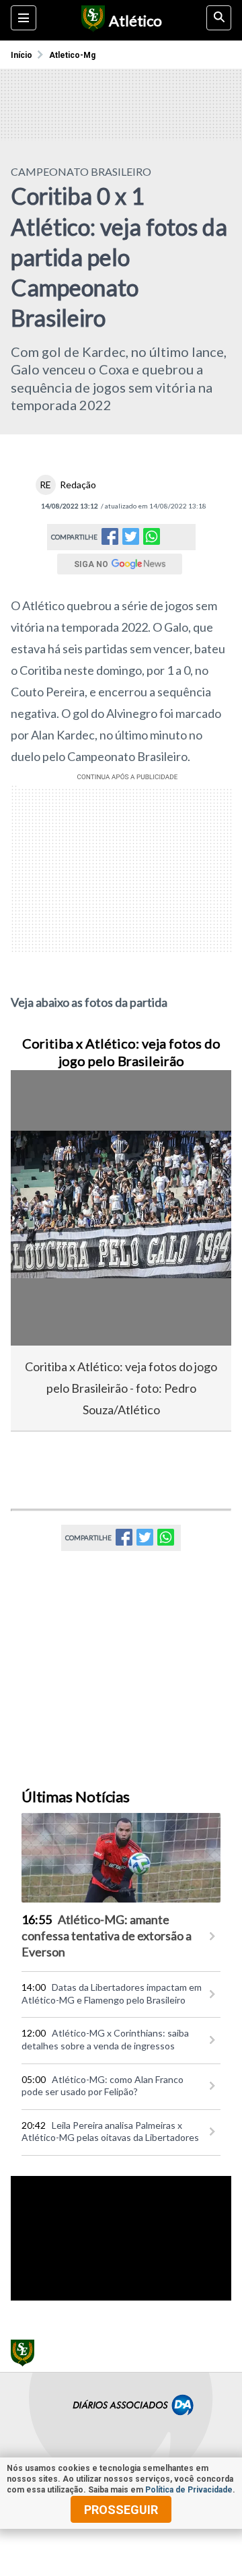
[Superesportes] (91, 20)
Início (22, 55)
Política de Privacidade (189, 2490)
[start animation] (43, 1099)
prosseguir (121, 2510)
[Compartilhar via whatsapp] (152, 537)
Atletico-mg (72, 55)
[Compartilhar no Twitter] (131, 540)
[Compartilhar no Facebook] (110, 540)
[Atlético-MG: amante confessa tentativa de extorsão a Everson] (121, 1858)
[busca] (219, 18)
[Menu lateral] (24, 18)
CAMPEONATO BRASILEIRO (81, 171)
